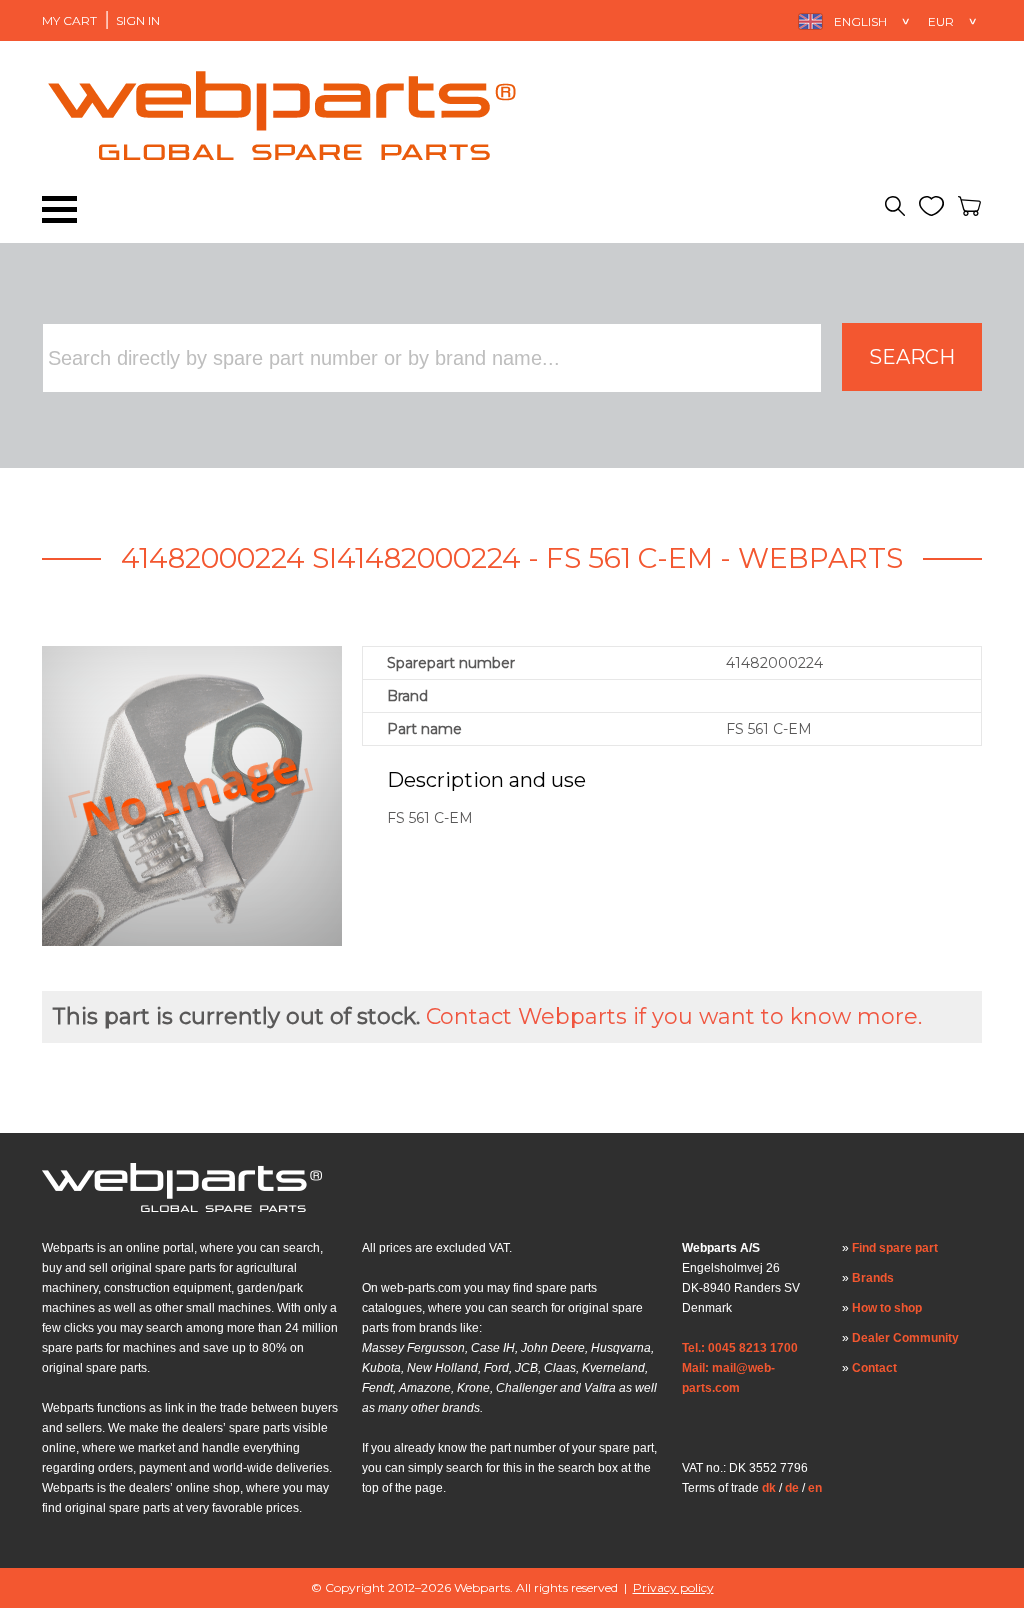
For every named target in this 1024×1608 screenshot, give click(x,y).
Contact (874, 1368)
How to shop (887, 1308)
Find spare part (895, 1248)
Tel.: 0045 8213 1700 (740, 1348)
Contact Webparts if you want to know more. (674, 1016)
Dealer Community (905, 1338)
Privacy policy (673, 1587)
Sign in (138, 20)
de (792, 1488)
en (815, 1488)
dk (769, 1488)
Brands (873, 1278)
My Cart (69, 20)
